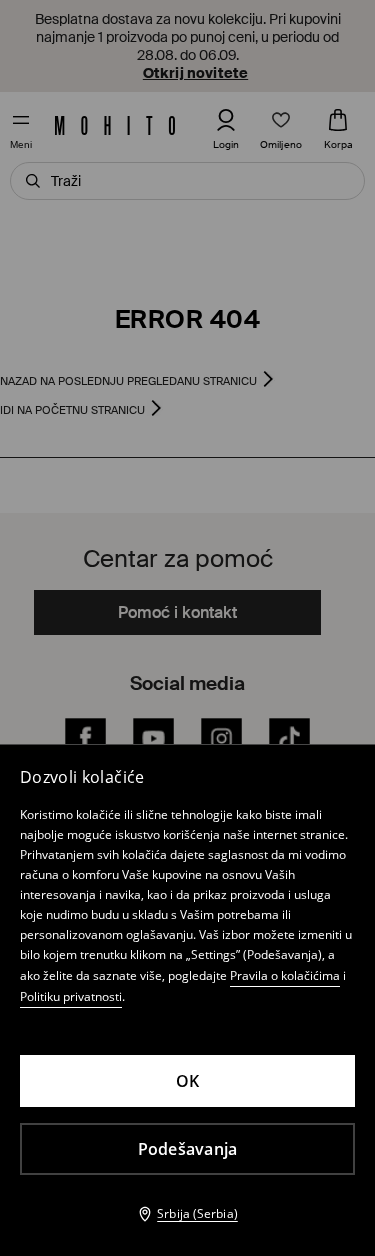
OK (188, 1081)
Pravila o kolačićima (285, 975)
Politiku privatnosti (71, 996)
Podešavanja (188, 1149)
